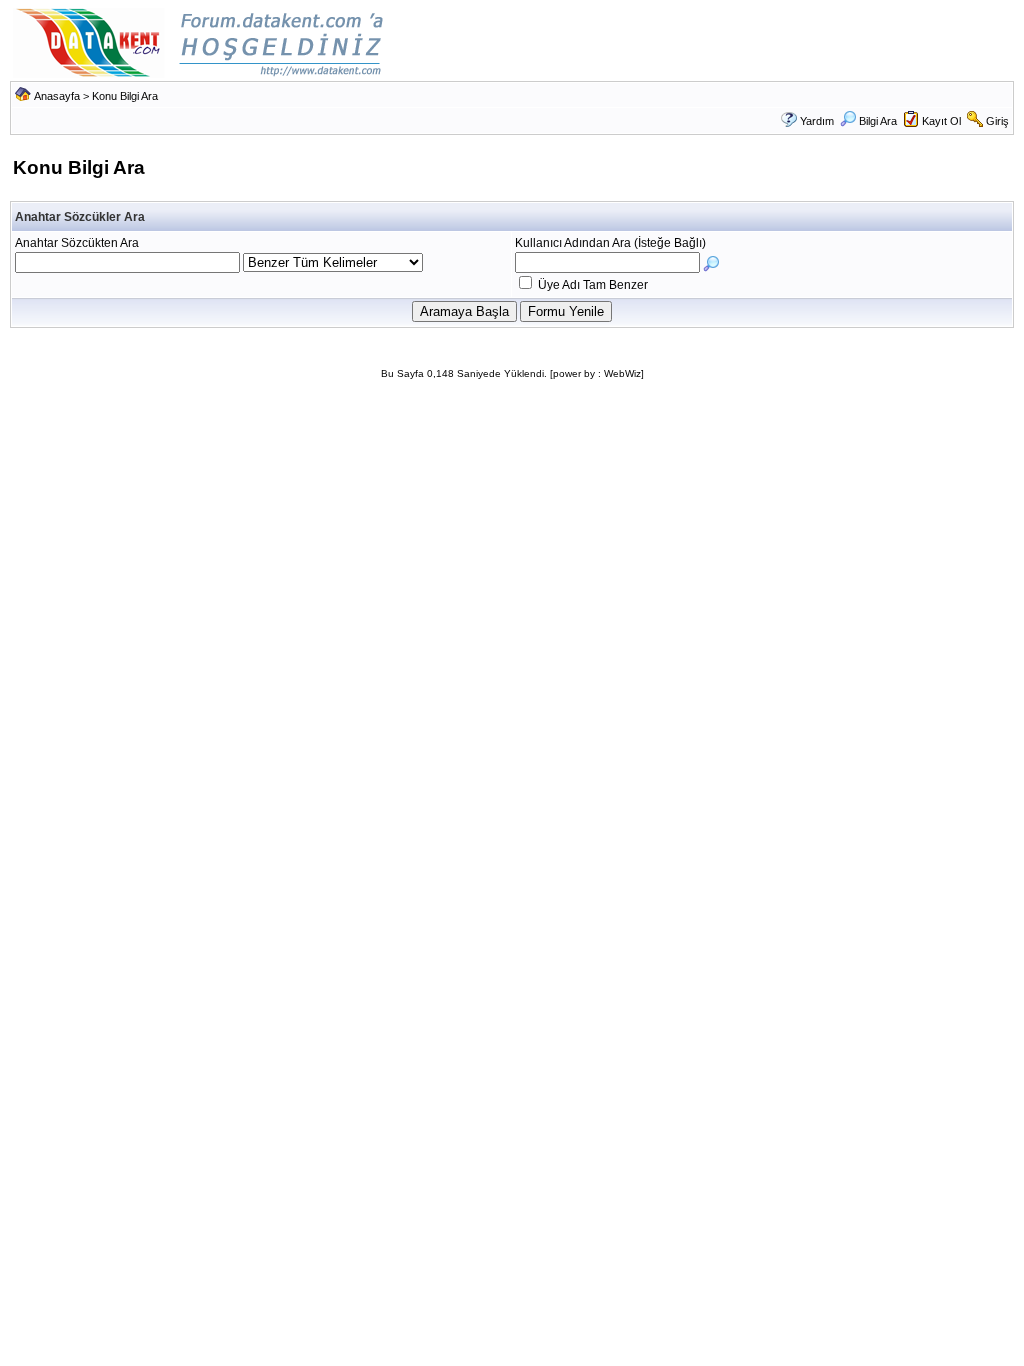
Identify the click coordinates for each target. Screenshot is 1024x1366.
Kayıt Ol (941, 121)
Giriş (997, 121)
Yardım (817, 121)
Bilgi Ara (878, 121)
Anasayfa (57, 96)
